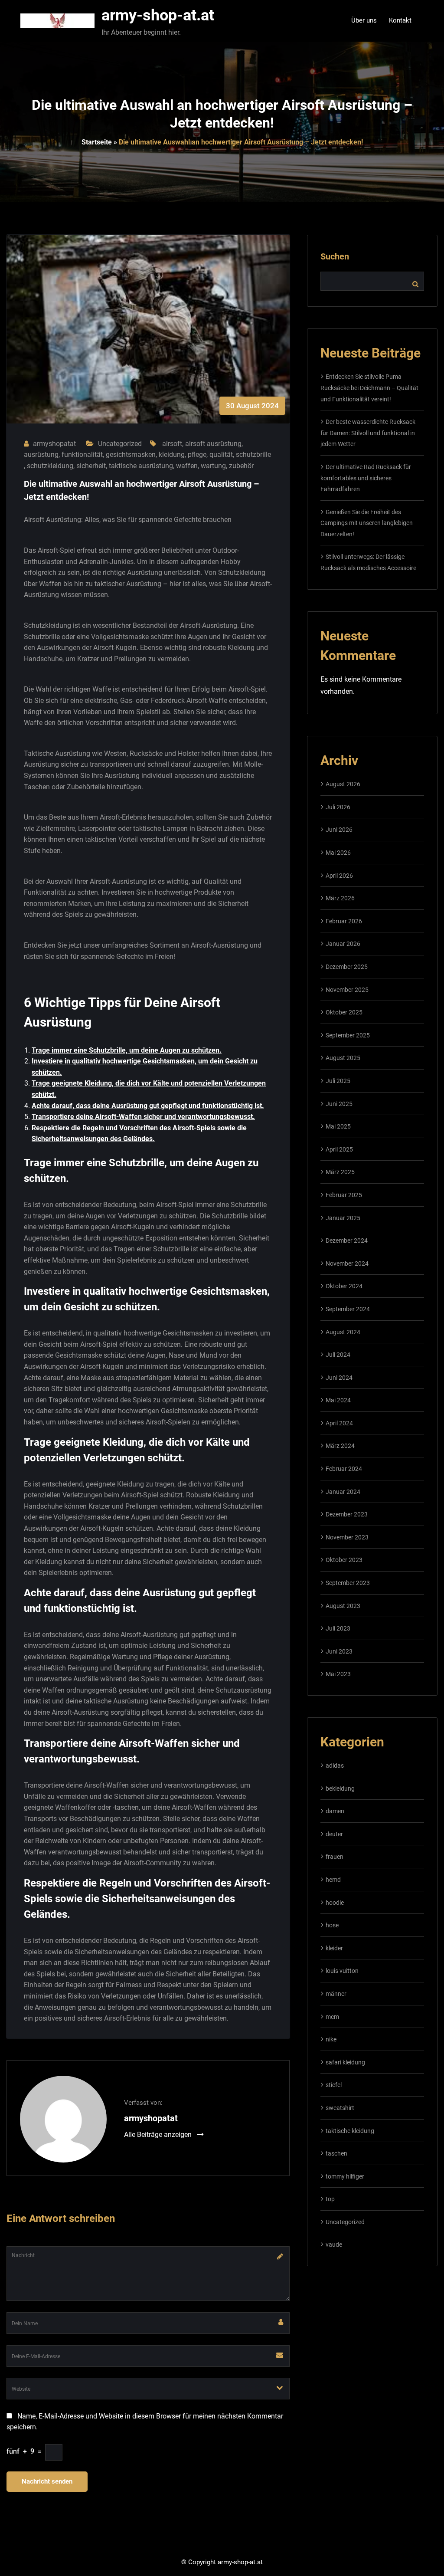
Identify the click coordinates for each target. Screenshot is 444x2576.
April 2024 (339, 1423)
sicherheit (91, 466)
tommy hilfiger (345, 2176)
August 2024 (343, 1332)
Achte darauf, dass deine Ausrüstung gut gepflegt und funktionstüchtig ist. (148, 1106)
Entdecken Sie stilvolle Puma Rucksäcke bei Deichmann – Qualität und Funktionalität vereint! (369, 388)
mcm (332, 2017)
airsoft (172, 444)
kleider (334, 1948)
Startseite (97, 142)
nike (331, 2039)
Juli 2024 (338, 1355)
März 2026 (340, 898)
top (330, 2199)
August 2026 (343, 784)
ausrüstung (41, 454)
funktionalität (82, 454)
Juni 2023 (339, 1651)
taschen (336, 2153)
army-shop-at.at (158, 15)
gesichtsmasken (131, 454)
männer (336, 1994)
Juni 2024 (339, 1378)
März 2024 (340, 1446)
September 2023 (348, 1583)
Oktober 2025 (344, 1012)
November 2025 (347, 990)
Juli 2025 (338, 1081)
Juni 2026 (339, 830)
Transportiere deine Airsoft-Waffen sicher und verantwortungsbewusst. (143, 1117)
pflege (197, 454)
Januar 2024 (343, 1492)
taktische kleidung (350, 2131)
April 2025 (339, 1149)
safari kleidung (345, 2062)
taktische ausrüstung (141, 466)
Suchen (335, 256)
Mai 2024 (338, 1400)
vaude (334, 2245)
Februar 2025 (344, 1195)
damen (335, 1811)
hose (332, 1925)
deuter (334, 1834)
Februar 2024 (344, 1469)
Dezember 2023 (347, 1514)
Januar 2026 (343, 944)
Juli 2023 (338, 1628)
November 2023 (347, 1537)
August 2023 (343, 1606)
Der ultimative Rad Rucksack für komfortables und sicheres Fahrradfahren (366, 478)
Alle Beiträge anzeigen (159, 2135)
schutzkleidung (50, 466)
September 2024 (348, 1309)
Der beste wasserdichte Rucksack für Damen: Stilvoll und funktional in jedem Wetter (368, 433)
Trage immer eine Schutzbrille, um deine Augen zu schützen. (127, 1050)
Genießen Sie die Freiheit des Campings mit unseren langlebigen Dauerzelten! (367, 523)
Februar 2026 (344, 921)
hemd (333, 1880)
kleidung (172, 454)
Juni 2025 (339, 1104)
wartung (213, 466)
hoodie (335, 1903)
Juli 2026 (338, 807)
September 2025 (348, 1035)
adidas (335, 1765)
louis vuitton (342, 1971)
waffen (187, 466)
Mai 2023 (338, 1674)
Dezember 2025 (347, 967)
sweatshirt (340, 2108)
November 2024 (347, 1263)
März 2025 (340, 1172)
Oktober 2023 (344, 1560)
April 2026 (339, 876)
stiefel (334, 2085)
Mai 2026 (338, 853)
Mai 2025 (338, 1126)
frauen (335, 1857)
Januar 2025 (343, 1218)
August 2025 (343, 1058)
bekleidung (340, 1788)
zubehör (241, 466)
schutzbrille (253, 454)
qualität (221, 454)
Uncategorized (120, 444)
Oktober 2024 (344, 1286)
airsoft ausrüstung (213, 444)
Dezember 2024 (347, 1240)
